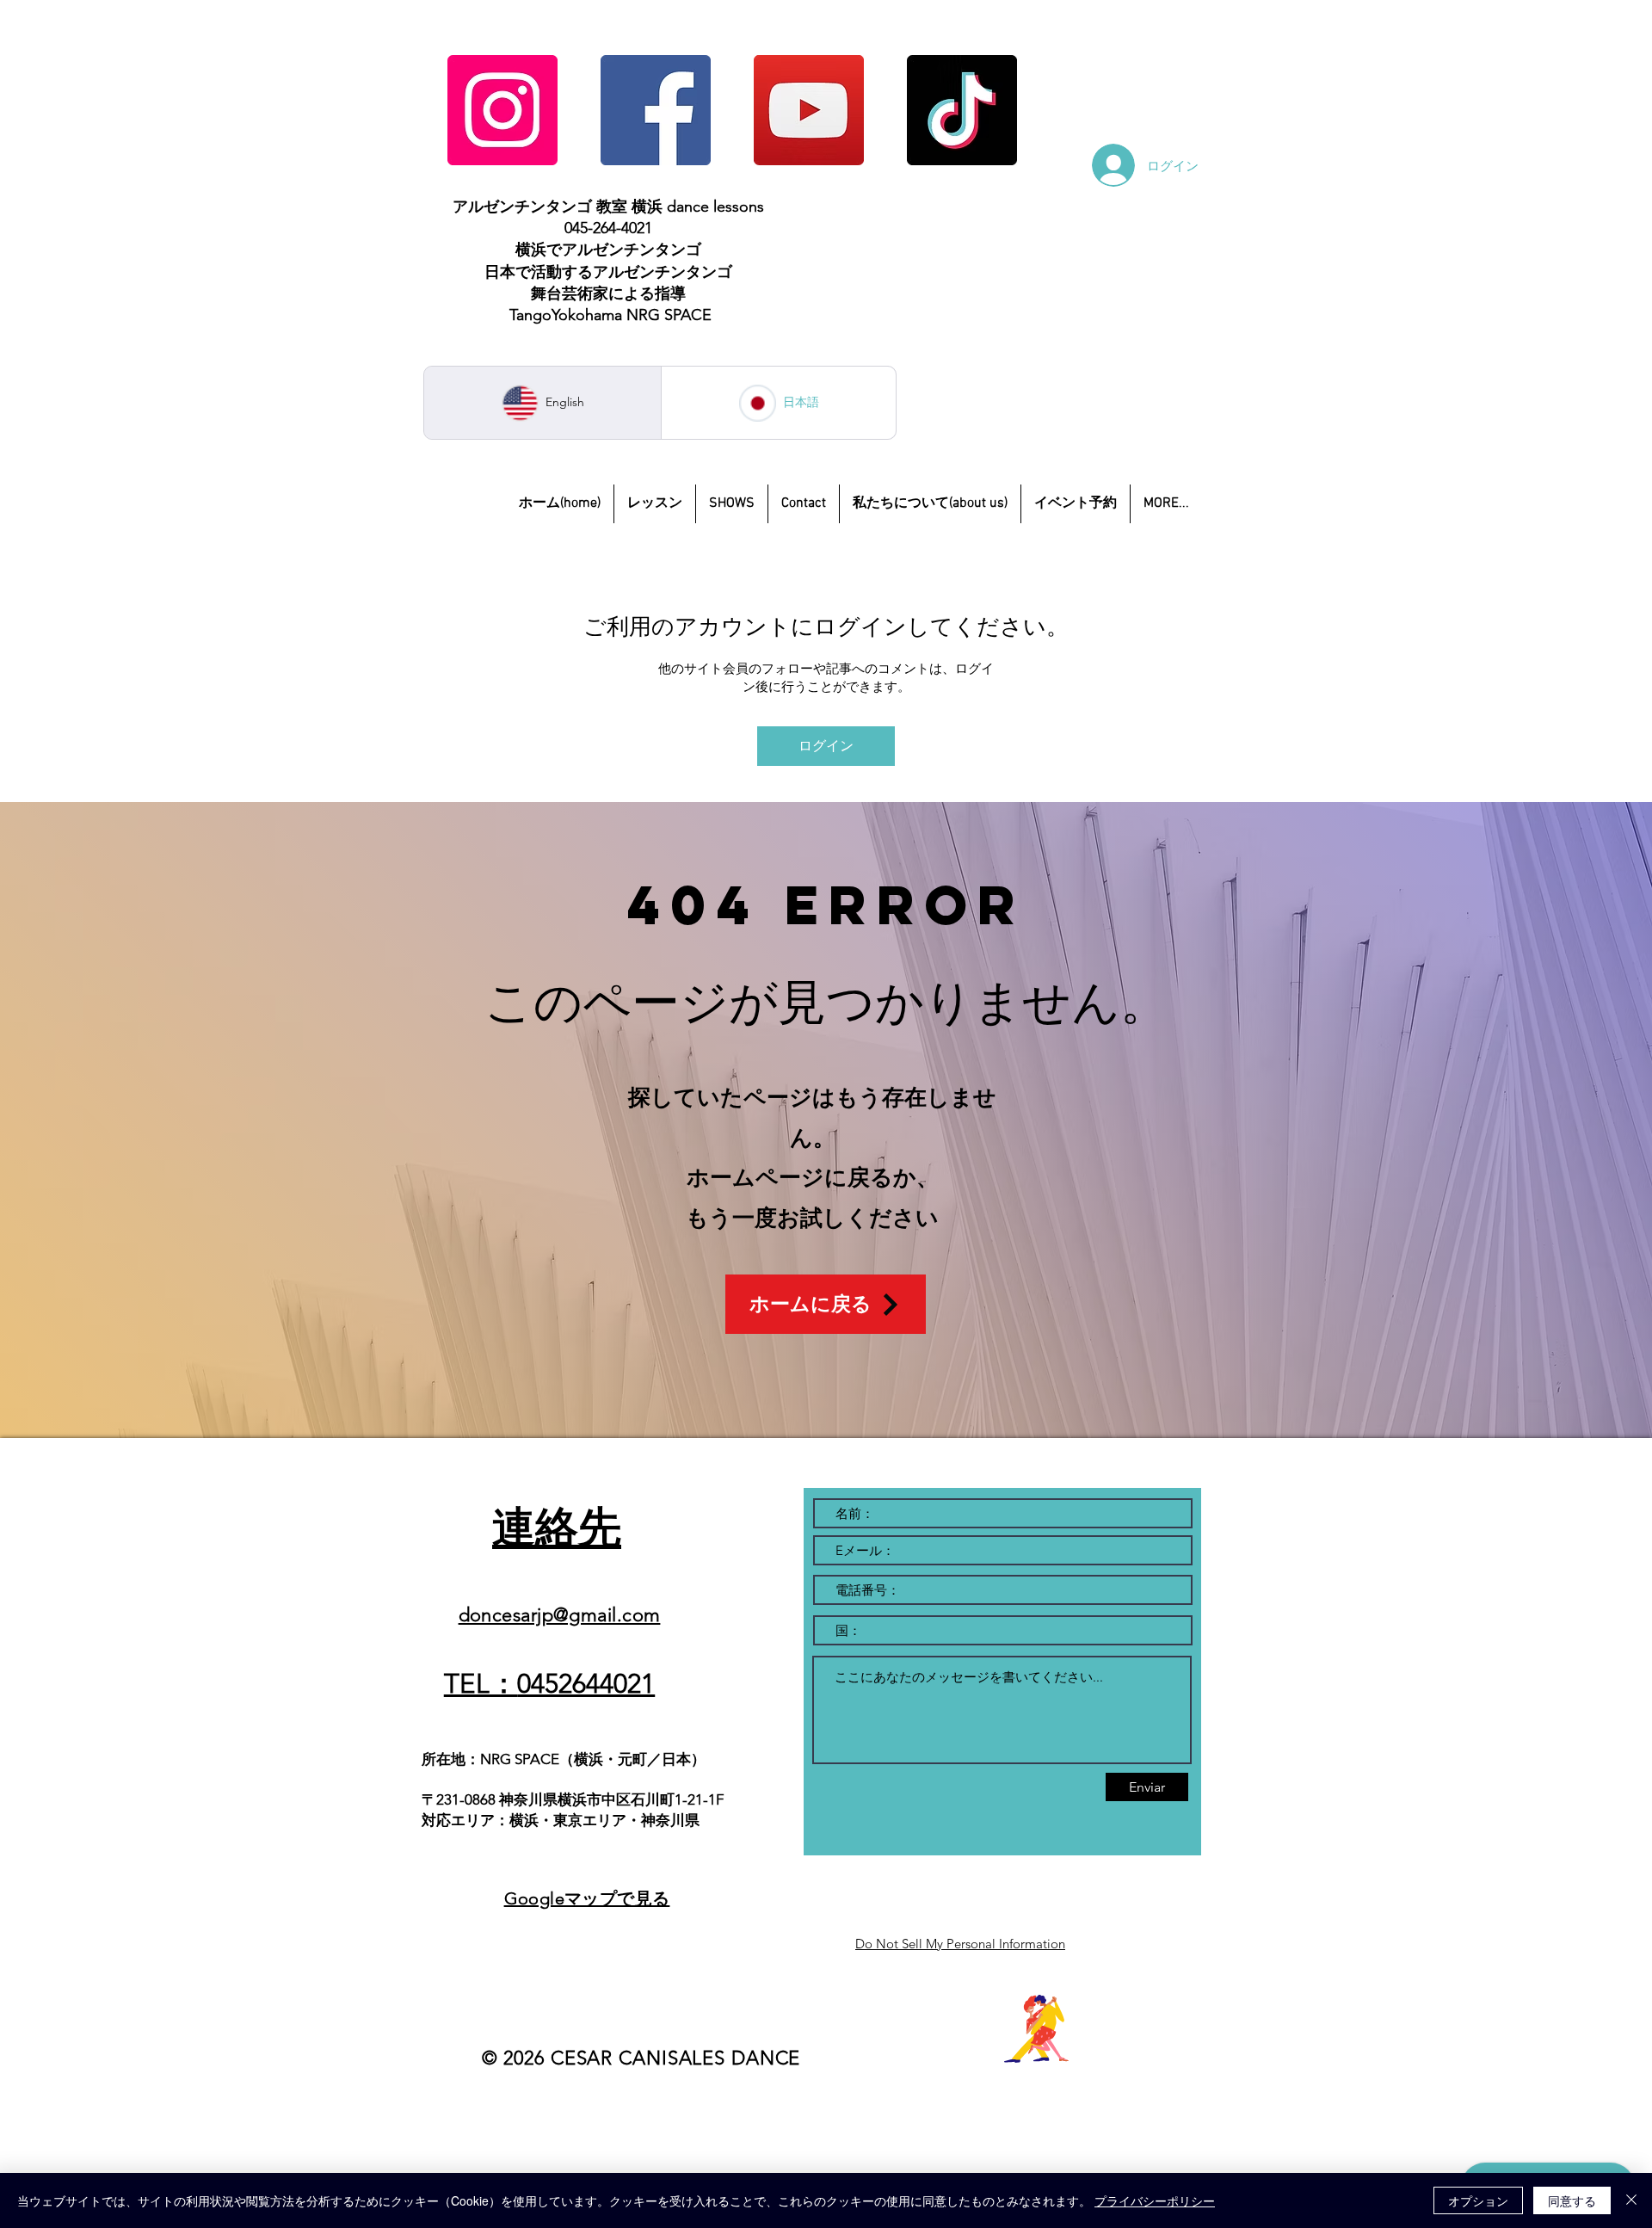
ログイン (826, 746)
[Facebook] (656, 110)
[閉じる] (1631, 2200)
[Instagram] (502, 110)
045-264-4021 (608, 228)
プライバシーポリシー (1155, 2200)
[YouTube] (809, 110)
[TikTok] (962, 110)
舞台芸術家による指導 (608, 293)
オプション (1478, 2200)
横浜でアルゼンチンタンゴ (608, 250)
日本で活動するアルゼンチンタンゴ (608, 272)
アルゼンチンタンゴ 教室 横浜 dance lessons (608, 207)
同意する (1572, 2200)
